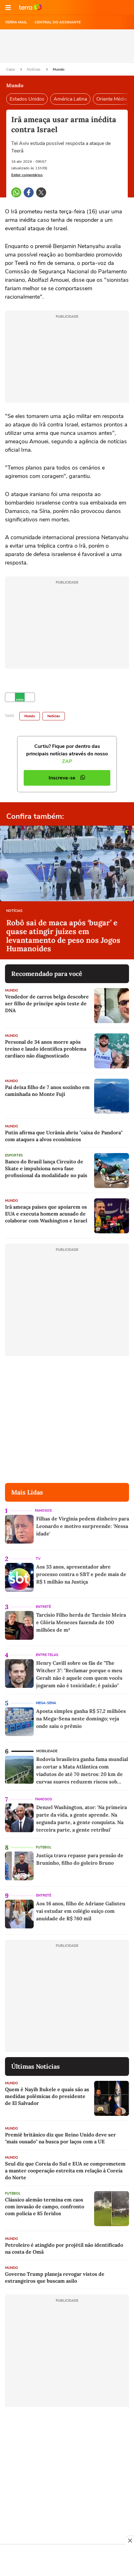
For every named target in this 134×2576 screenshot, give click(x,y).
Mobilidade (47, 1751)
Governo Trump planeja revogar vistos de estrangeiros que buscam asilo (55, 2277)
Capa (11, 69)
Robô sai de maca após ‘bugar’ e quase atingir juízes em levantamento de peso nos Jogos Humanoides (63, 936)
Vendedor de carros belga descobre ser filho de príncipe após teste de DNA (47, 1003)
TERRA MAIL (16, 22)
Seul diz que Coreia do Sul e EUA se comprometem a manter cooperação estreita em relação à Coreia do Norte (65, 2171)
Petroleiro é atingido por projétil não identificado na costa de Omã (64, 2248)
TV (38, 1559)
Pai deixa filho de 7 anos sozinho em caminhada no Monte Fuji (47, 1091)
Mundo (59, 69)
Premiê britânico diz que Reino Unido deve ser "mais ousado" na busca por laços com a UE (60, 2138)
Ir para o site (31, 7)
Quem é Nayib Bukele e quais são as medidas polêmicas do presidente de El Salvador (47, 2096)
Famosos (43, 1511)
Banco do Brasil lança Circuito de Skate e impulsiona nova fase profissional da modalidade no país (46, 1168)
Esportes (14, 1155)
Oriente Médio (112, 99)
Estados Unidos (27, 99)
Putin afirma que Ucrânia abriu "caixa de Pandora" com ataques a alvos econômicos (64, 1136)
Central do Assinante (58, 22)
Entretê (43, 1607)
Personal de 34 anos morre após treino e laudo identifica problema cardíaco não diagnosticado (46, 1049)
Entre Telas (47, 1655)
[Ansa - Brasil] (20, 697)
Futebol (44, 1847)
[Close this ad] (130, 2540)
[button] (8, 7)
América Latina (70, 99)
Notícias (34, 69)
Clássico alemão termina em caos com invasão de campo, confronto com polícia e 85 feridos (45, 2206)
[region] (67, 2561)
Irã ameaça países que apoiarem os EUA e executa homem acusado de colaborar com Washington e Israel (46, 1214)
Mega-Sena (46, 1703)
